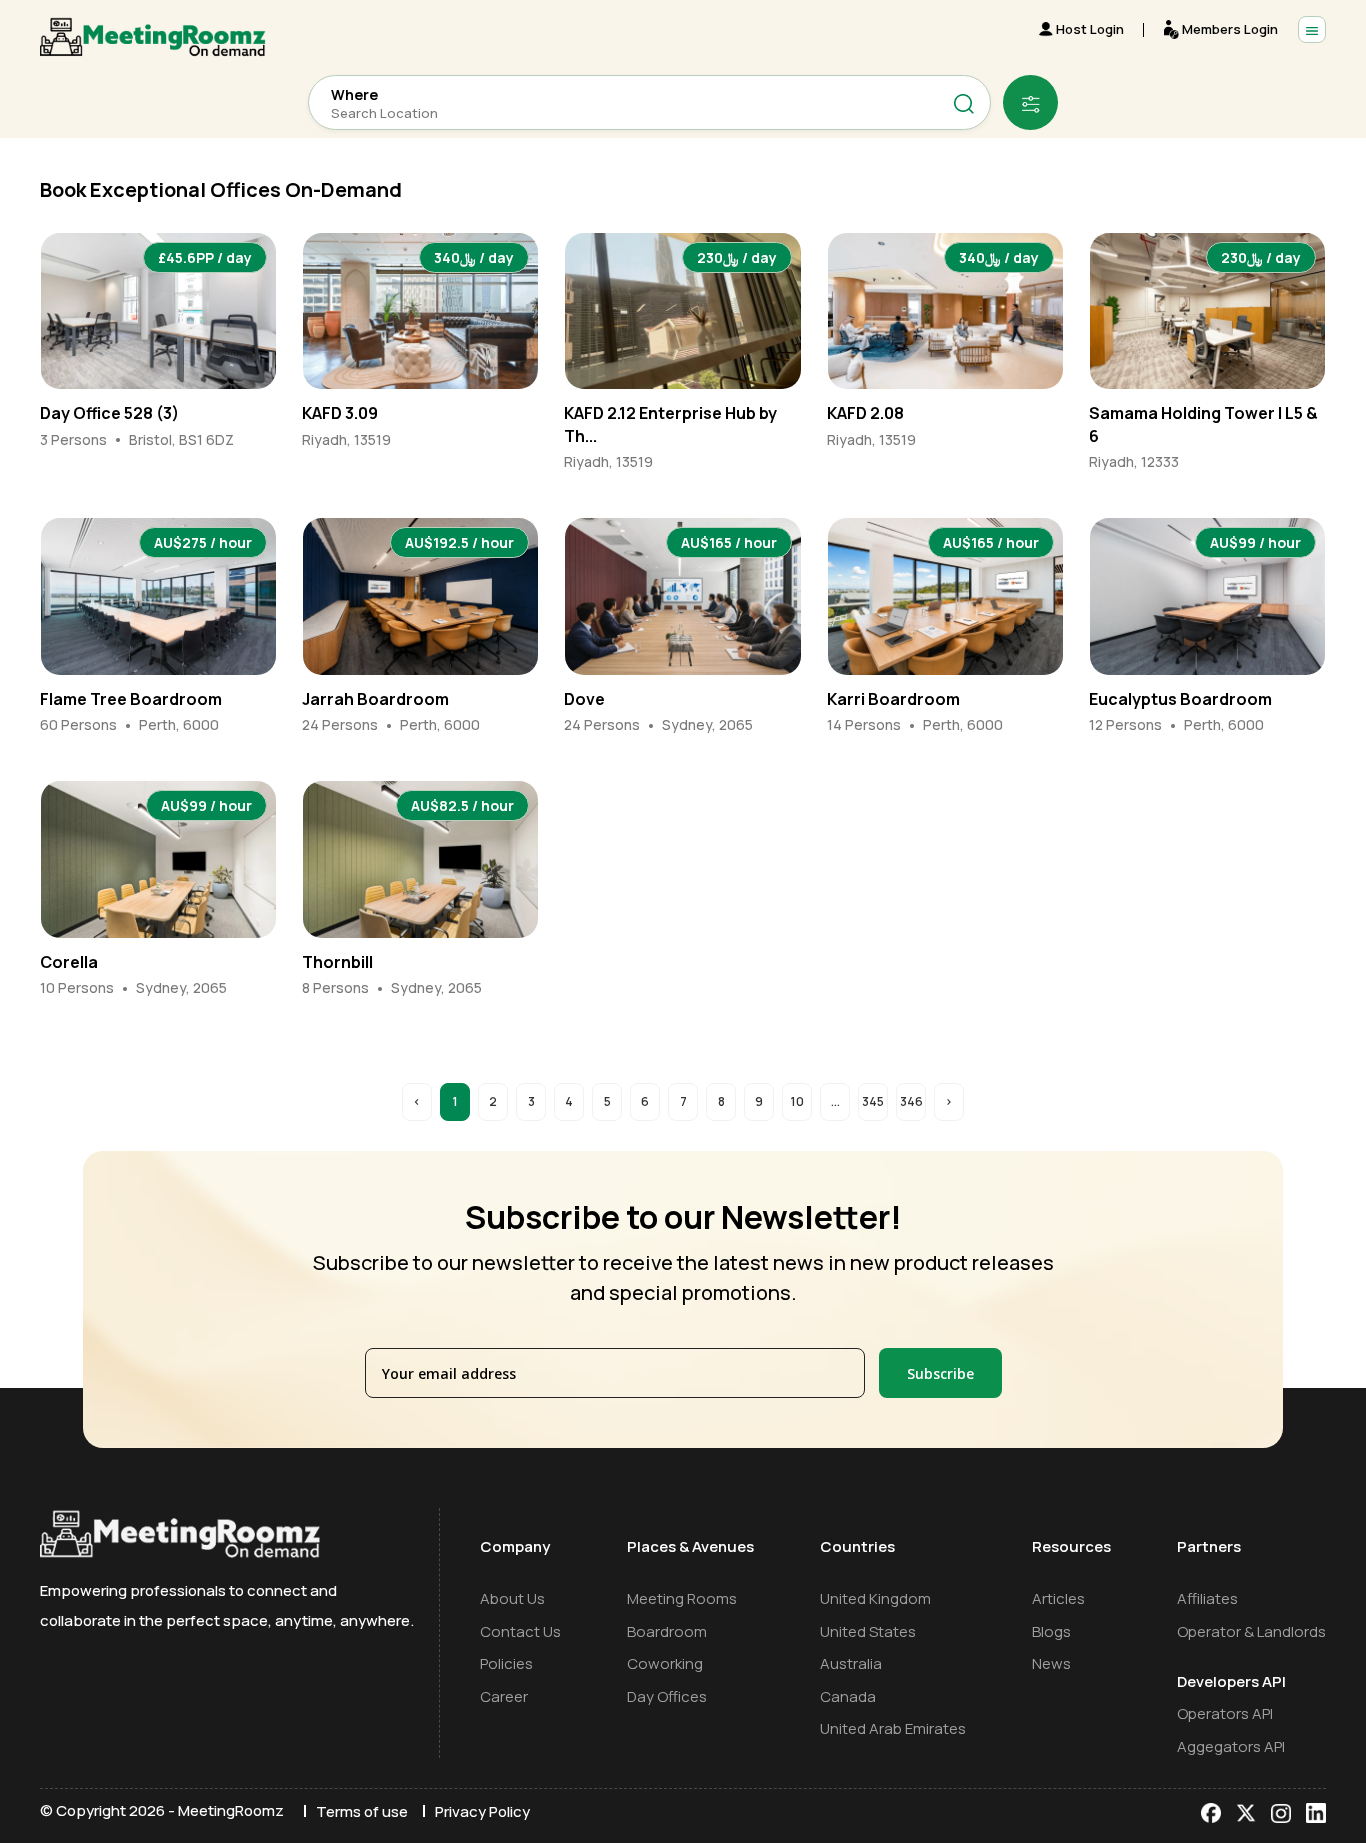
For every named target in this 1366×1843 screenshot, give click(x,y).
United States (868, 1631)
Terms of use (362, 1811)
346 (911, 1101)
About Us (512, 1598)
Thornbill (337, 962)
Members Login (1230, 29)
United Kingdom (875, 1598)
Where (354, 95)
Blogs (1051, 1631)
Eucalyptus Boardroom (1180, 699)
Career (504, 1696)
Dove (584, 699)
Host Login (1090, 29)
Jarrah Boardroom (375, 699)
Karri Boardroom (893, 699)
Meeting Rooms (682, 1598)
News (1051, 1663)
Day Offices (667, 1696)
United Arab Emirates (893, 1728)
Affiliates (1207, 1598)
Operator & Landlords (1251, 1631)
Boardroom (667, 1631)
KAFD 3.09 (340, 413)
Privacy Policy (482, 1811)
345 (873, 1101)
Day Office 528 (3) (109, 413)
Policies (506, 1663)
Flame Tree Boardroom (131, 699)
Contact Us (520, 1631)
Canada (848, 1696)
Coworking (665, 1663)
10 (797, 1101)
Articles (1058, 1598)
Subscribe (940, 1373)
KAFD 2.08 (865, 413)
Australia (851, 1663)
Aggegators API (1231, 1746)
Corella (69, 962)
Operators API (1225, 1713)
